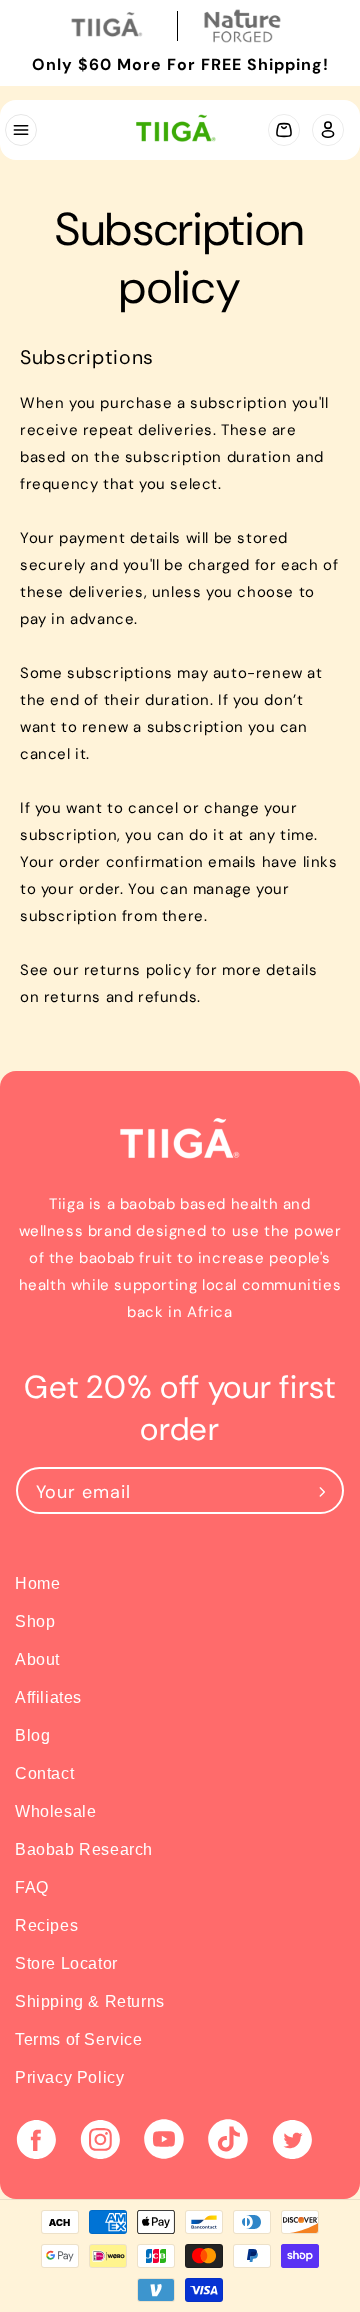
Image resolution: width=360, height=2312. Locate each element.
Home (37, 1583)
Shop (35, 1621)
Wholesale (55, 1811)
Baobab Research (84, 1849)
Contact (44, 1773)
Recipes (46, 1925)
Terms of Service (79, 2039)
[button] (20, 130)
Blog (32, 1735)
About (37, 1659)
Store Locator (66, 1963)
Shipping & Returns (90, 2001)
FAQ (32, 1887)
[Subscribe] (322, 1490)
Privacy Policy (69, 2077)
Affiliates (48, 1697)
